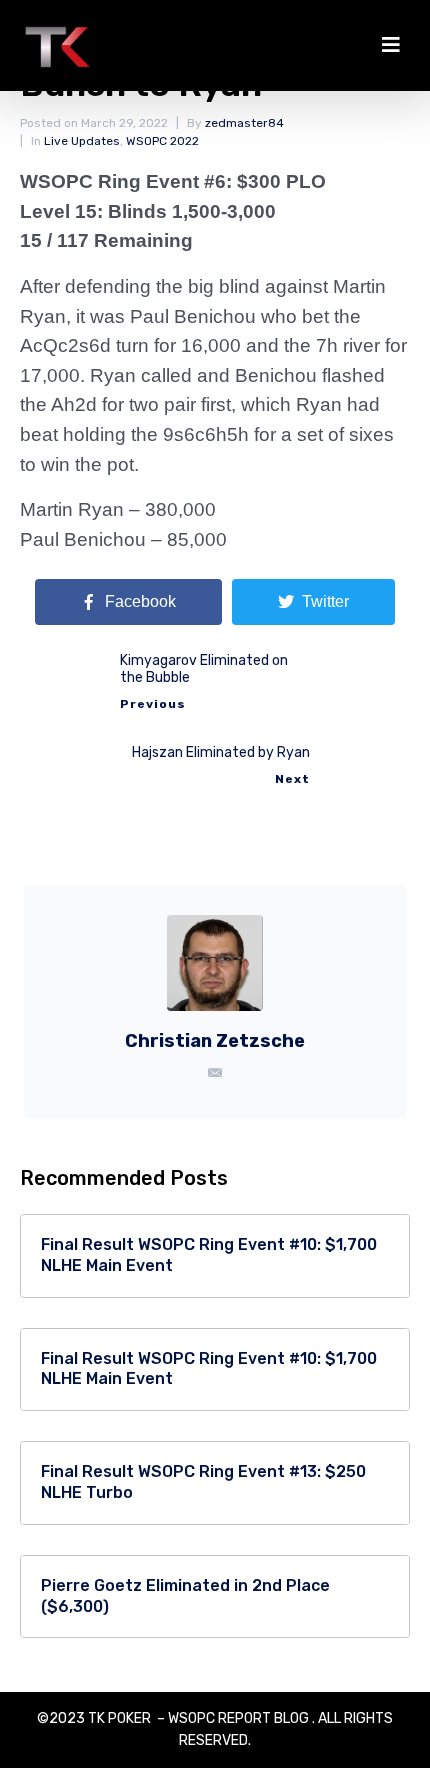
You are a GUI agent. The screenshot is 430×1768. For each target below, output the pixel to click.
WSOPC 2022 (162, 141)
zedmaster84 (244, 123)
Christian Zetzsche (215, 1041)
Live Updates (82, 141)
